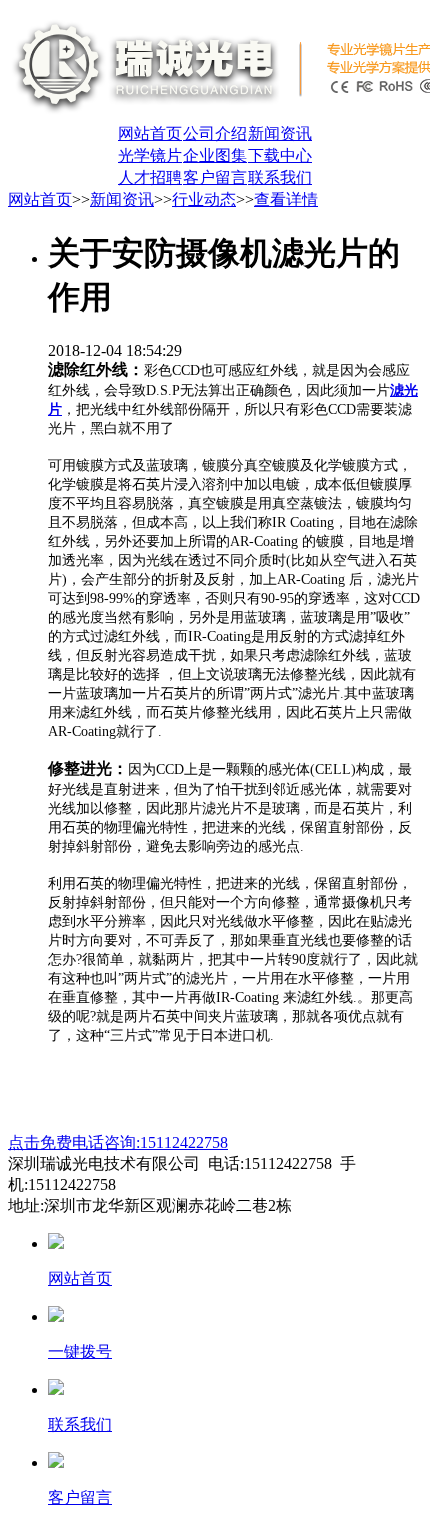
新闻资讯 (280, 133)
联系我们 (280, 177)
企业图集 (215, 155)
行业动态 (204, 199)
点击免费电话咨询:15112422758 (118, 1142)
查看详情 (286, 199)
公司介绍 (215, 133)
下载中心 (280, 155)
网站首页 (150, 133)
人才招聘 (150, 177)
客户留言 (215, 177)
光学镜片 (150, 155)
